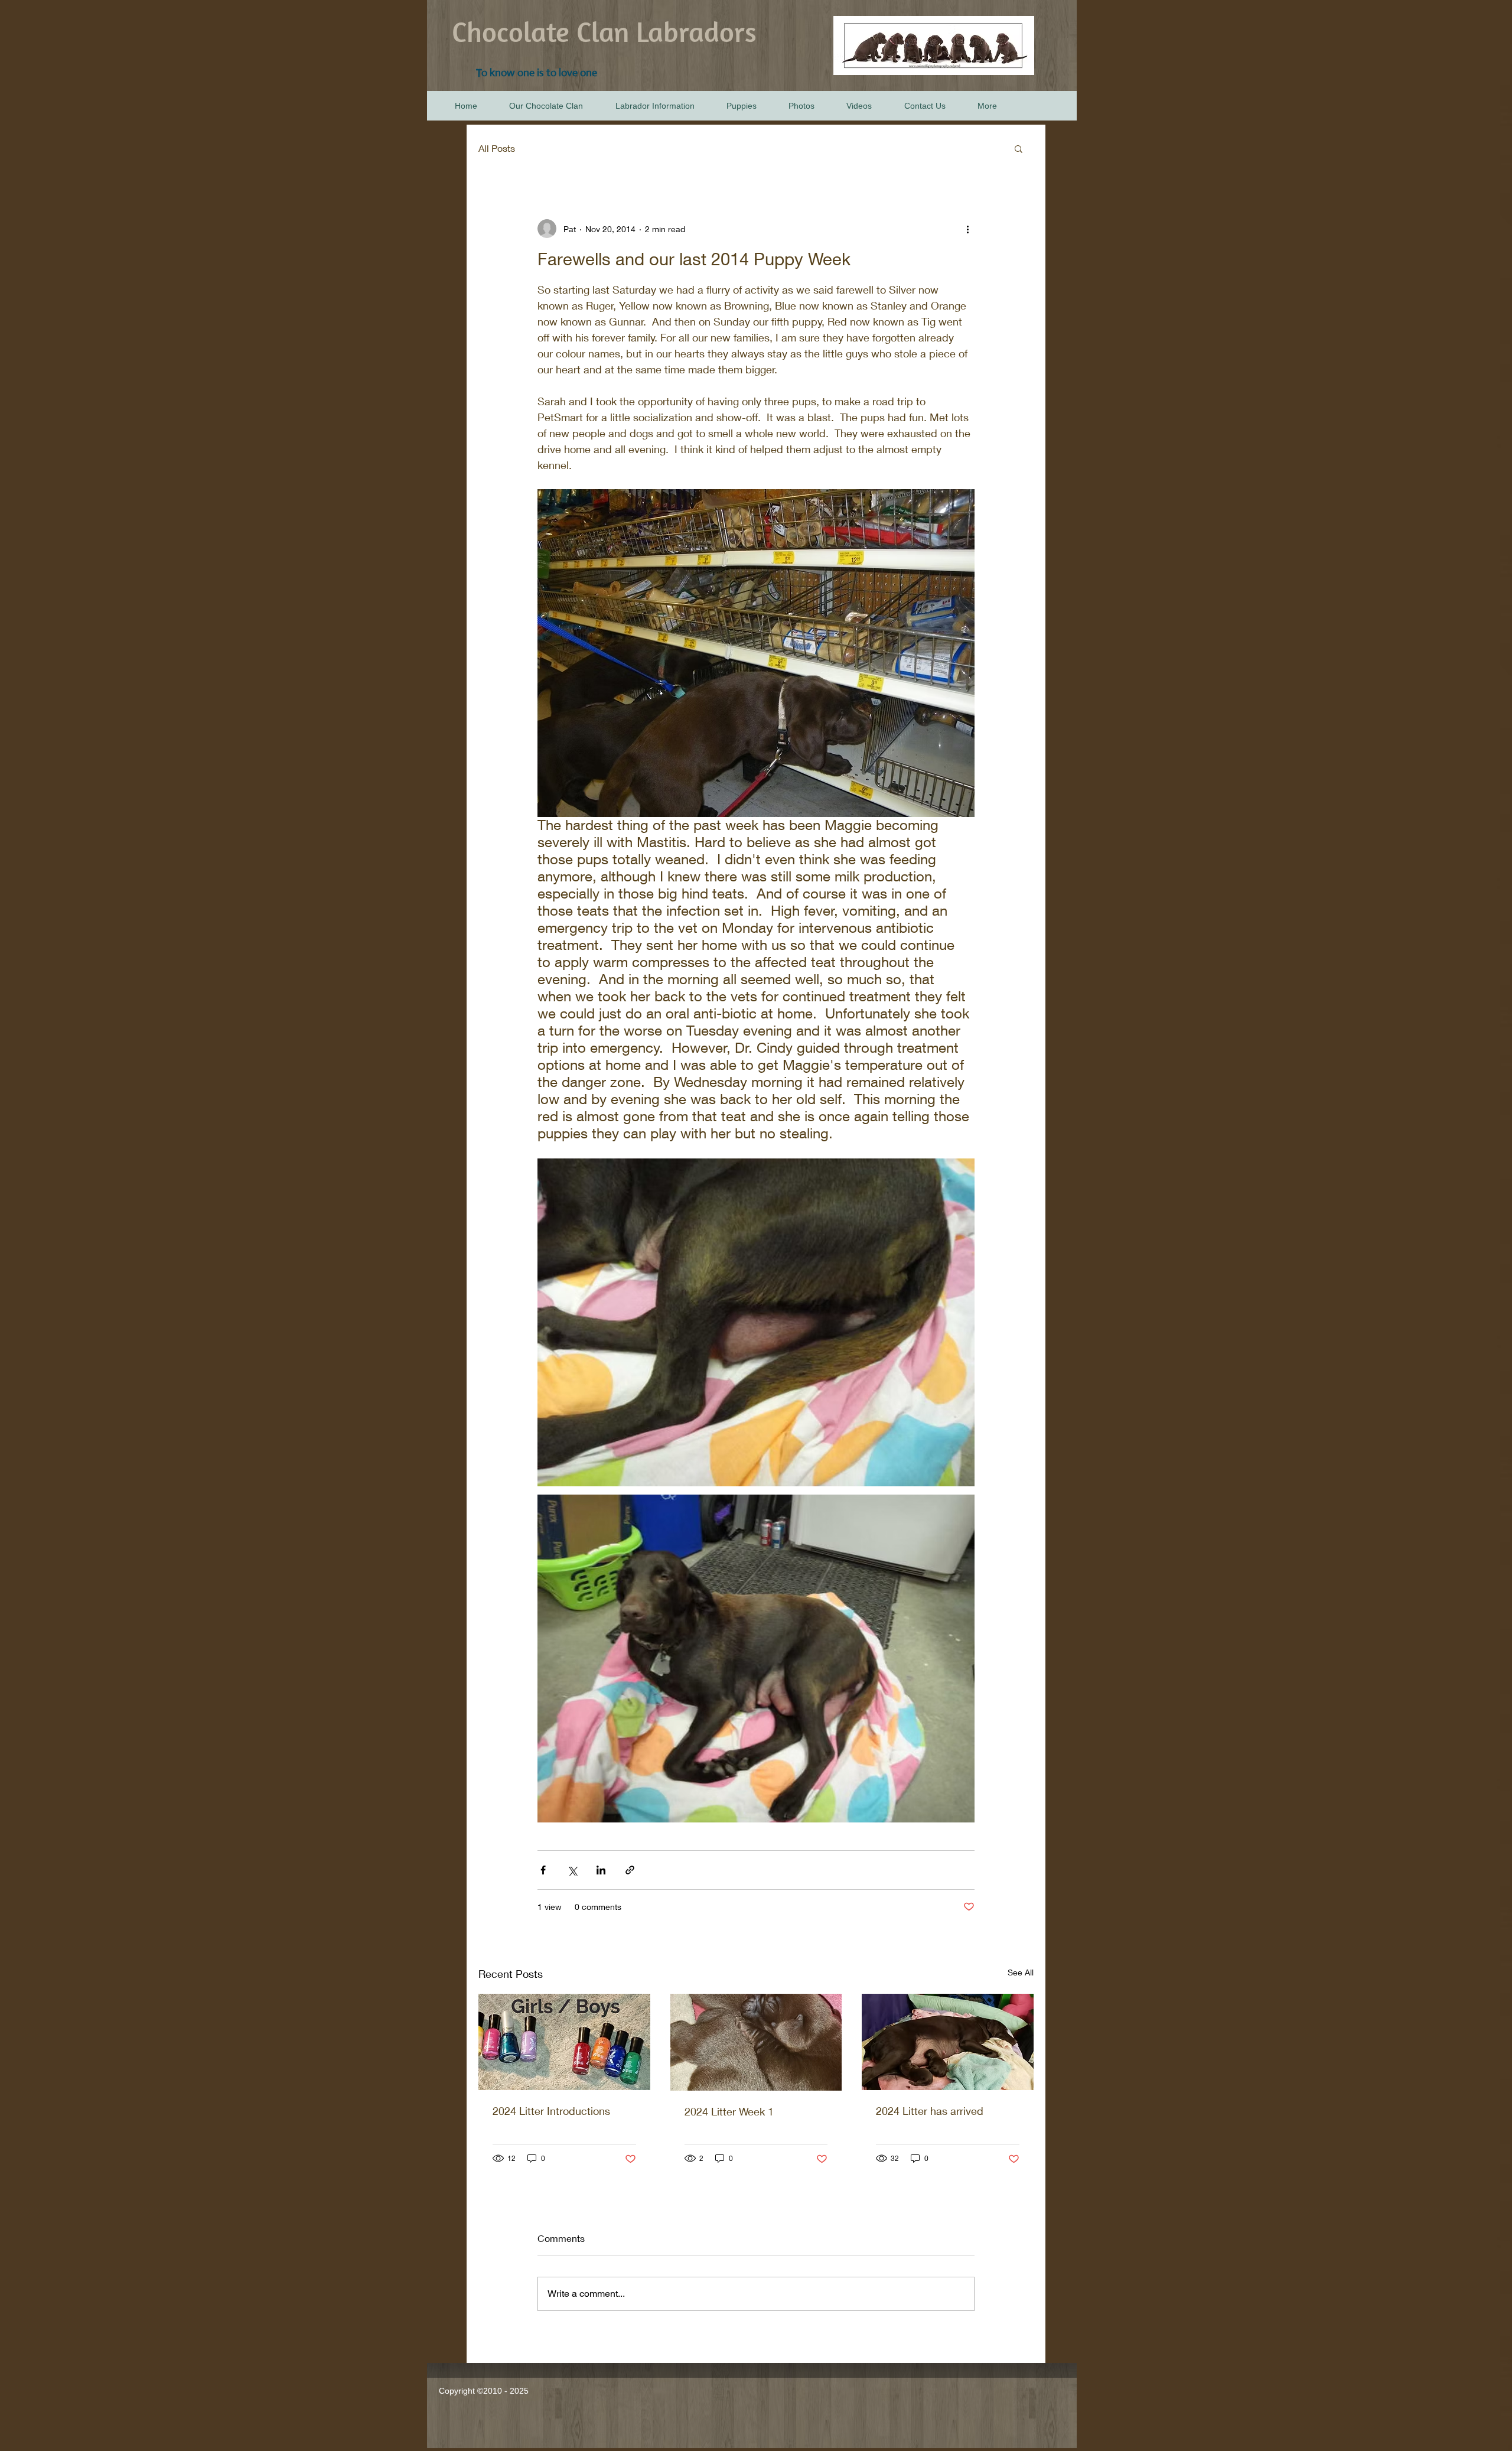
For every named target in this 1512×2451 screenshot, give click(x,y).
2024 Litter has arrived (930, 2111)
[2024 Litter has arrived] (948, 2042)
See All (1021, 1972)
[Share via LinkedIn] (601, 1870)
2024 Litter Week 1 (729, 2111)
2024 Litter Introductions (551, 2111)
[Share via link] (630, 1870)
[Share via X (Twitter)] (572, 1870)
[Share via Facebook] (543, 1870)
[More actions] (967, 229)
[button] (1019, 148)
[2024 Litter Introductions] (564, 2042)
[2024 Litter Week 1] (756, 2042)
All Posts (497, 148)
